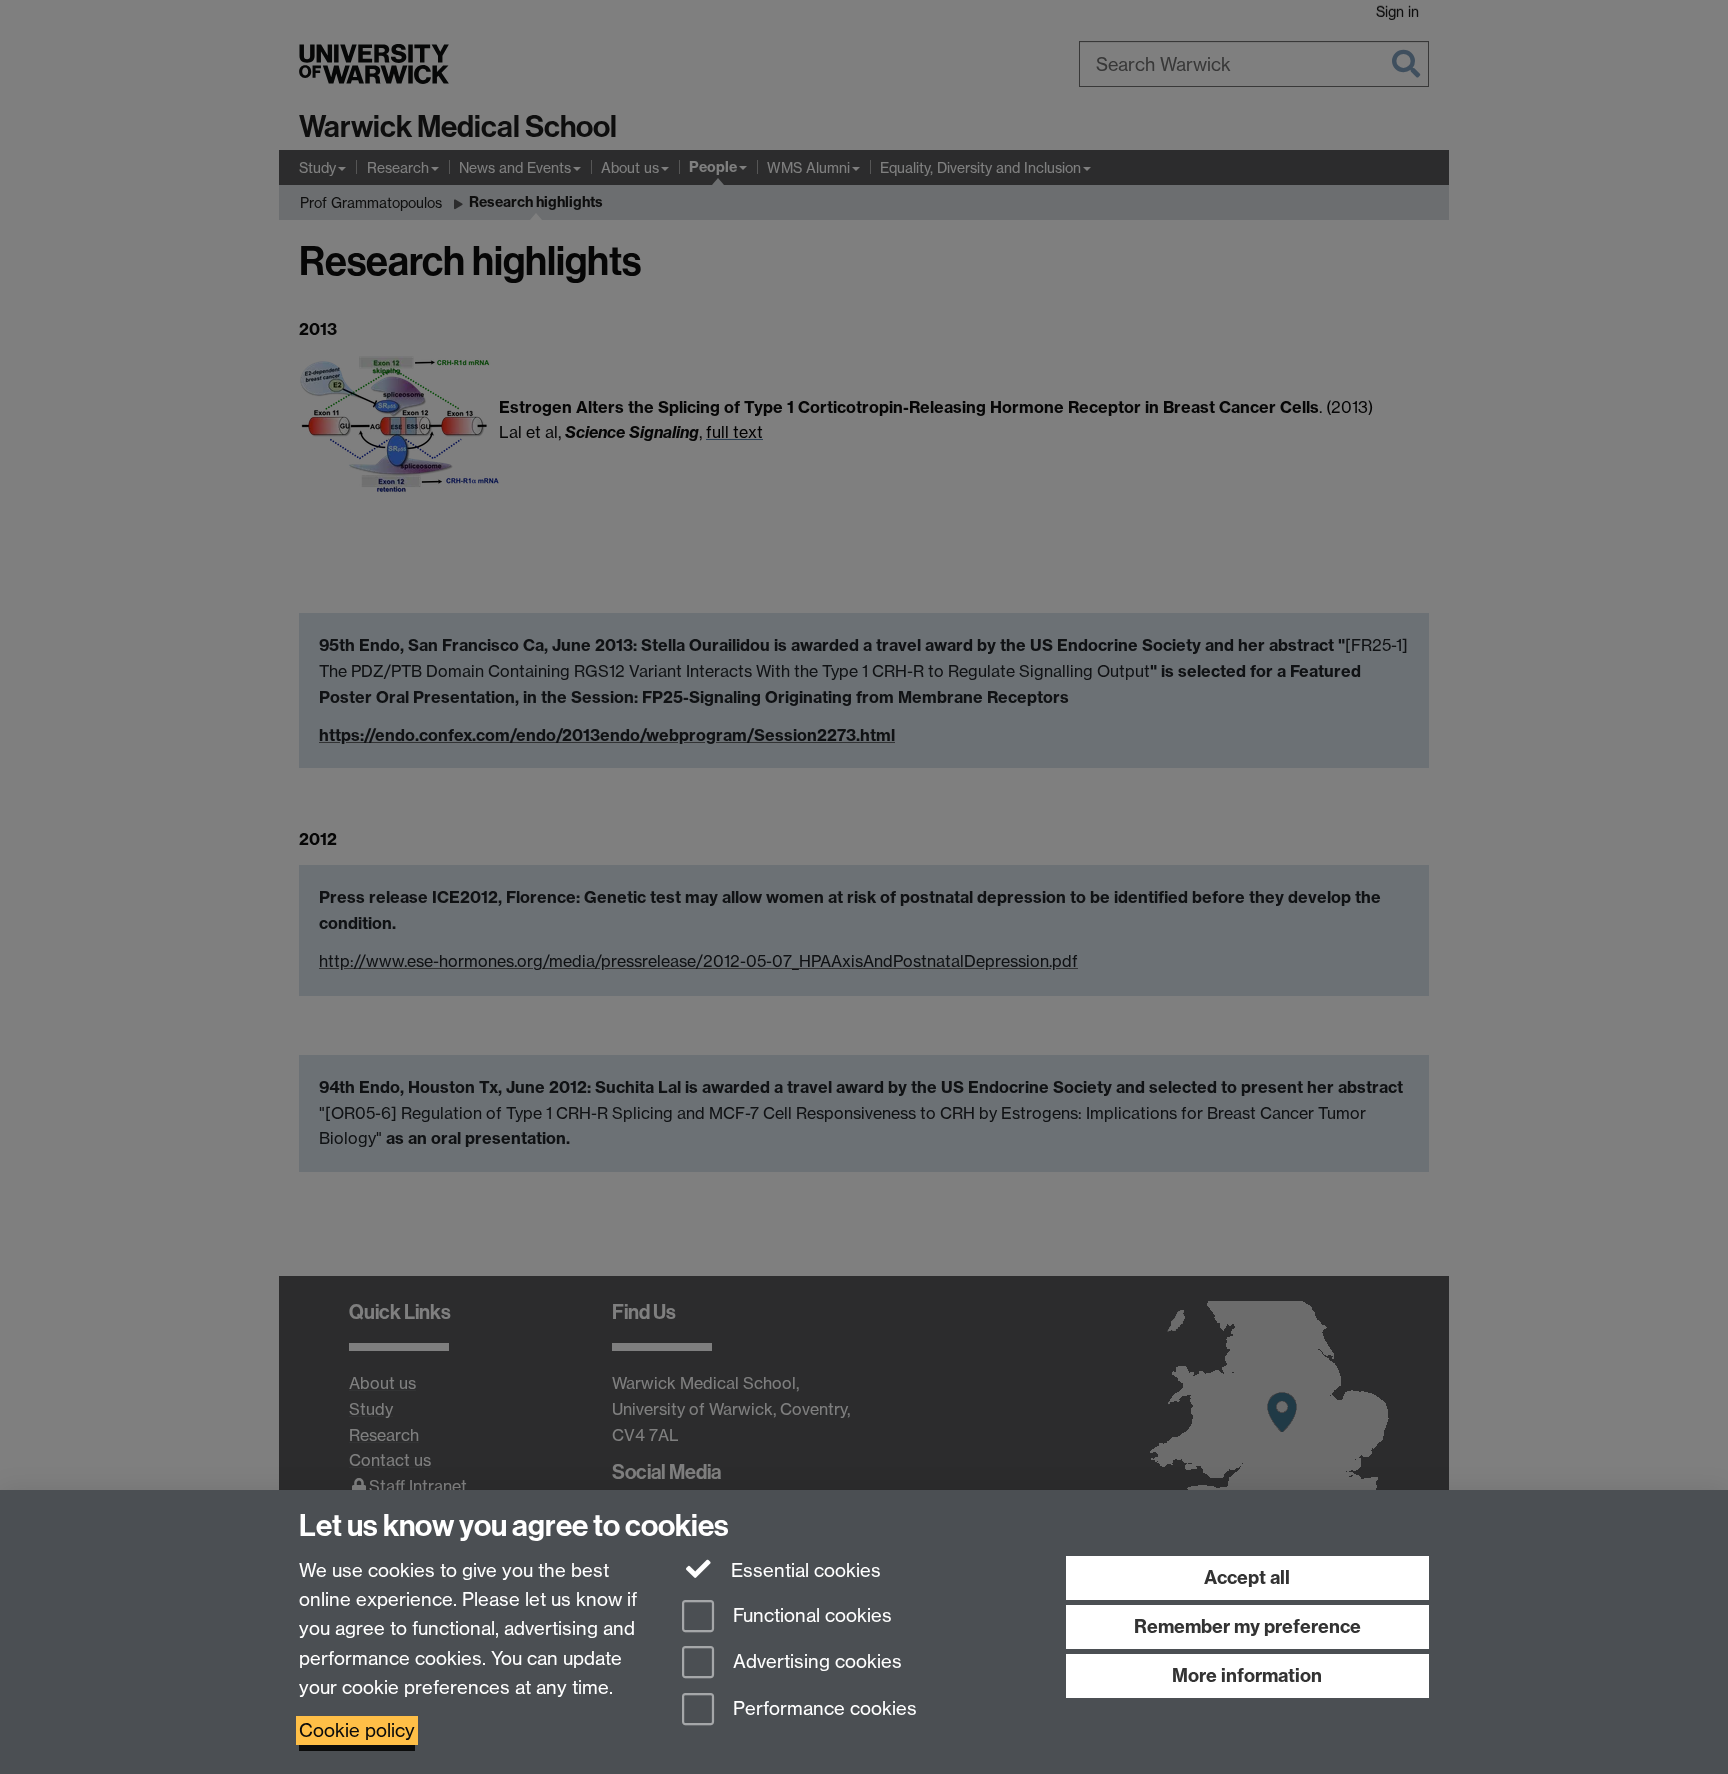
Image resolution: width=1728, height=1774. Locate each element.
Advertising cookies (815, 1662)
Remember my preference (1247, 1626)
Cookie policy (357, 1730)
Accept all (1247, 1577)
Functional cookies (810, 1615)
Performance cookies (822, 1709)
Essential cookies (803, 1570)
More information (1247, 1675)
